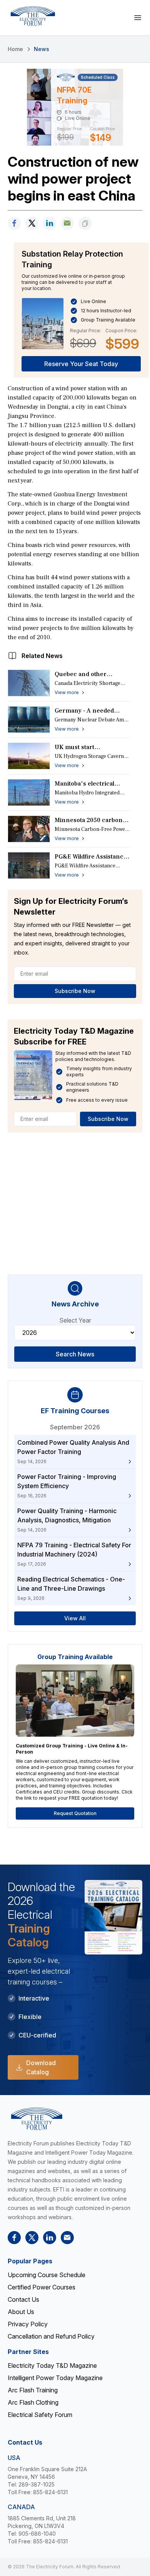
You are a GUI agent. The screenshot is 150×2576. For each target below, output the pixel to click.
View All (75, 1618)
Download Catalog (41, 2067)
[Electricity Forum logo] (33, 16)
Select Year (75, 1320)
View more (67, 692)
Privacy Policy (28, 2324)
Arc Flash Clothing (33, 2402)
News (42, 49)
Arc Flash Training (33, 2390)
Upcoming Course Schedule (47, 2275)
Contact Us (23, 2299)
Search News (75, 1354)
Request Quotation (75, 1813)
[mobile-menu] (138, 18)
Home (15, 49)
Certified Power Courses (42, 2287)
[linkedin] (50, 223)
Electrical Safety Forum (40, 2415)
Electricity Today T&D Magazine (52, 2365)
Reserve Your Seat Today (81, 364)
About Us (21, 2312)
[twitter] (32, 223)
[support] (67, 223)
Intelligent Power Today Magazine (55, 2378)
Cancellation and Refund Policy (51, 2336)
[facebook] (14, 223)
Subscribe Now (75, 991)
